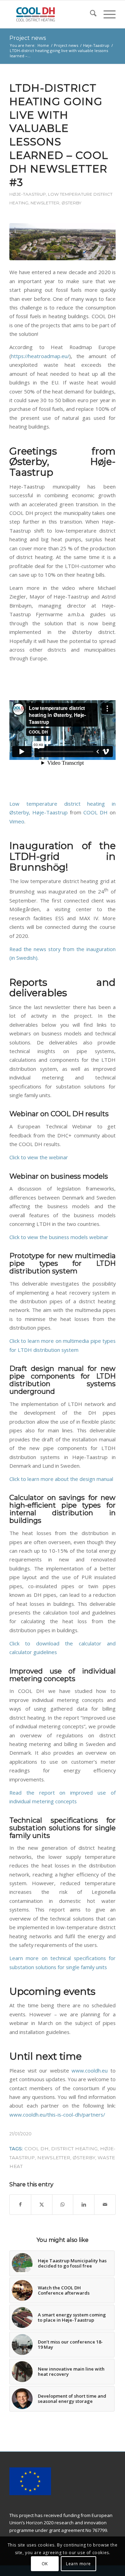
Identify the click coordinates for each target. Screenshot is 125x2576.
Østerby (71, 203)
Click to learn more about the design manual (61, 1479)
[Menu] (106, 14)
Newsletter (45, 203)
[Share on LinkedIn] (84, 2204)
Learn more (78, 2564)
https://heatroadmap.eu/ (40, 356)
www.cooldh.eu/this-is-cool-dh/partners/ (57, 2115)
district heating (74, 2149)
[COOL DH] (52, 14)
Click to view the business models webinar (59, 1237)
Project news (28, 38)
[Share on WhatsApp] (63, 2204)
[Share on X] (42, 2204)
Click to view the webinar (39, 1157)
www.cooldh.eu (90, 2070)
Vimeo (17, 821)
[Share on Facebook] (20, 2204)
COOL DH (95, 812)
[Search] (90, 14)
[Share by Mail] (105, 2204)
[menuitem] (90, 14)
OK (45, 2564)
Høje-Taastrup (28, 194)
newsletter (54, 2158)
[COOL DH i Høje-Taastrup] (62, 242)
